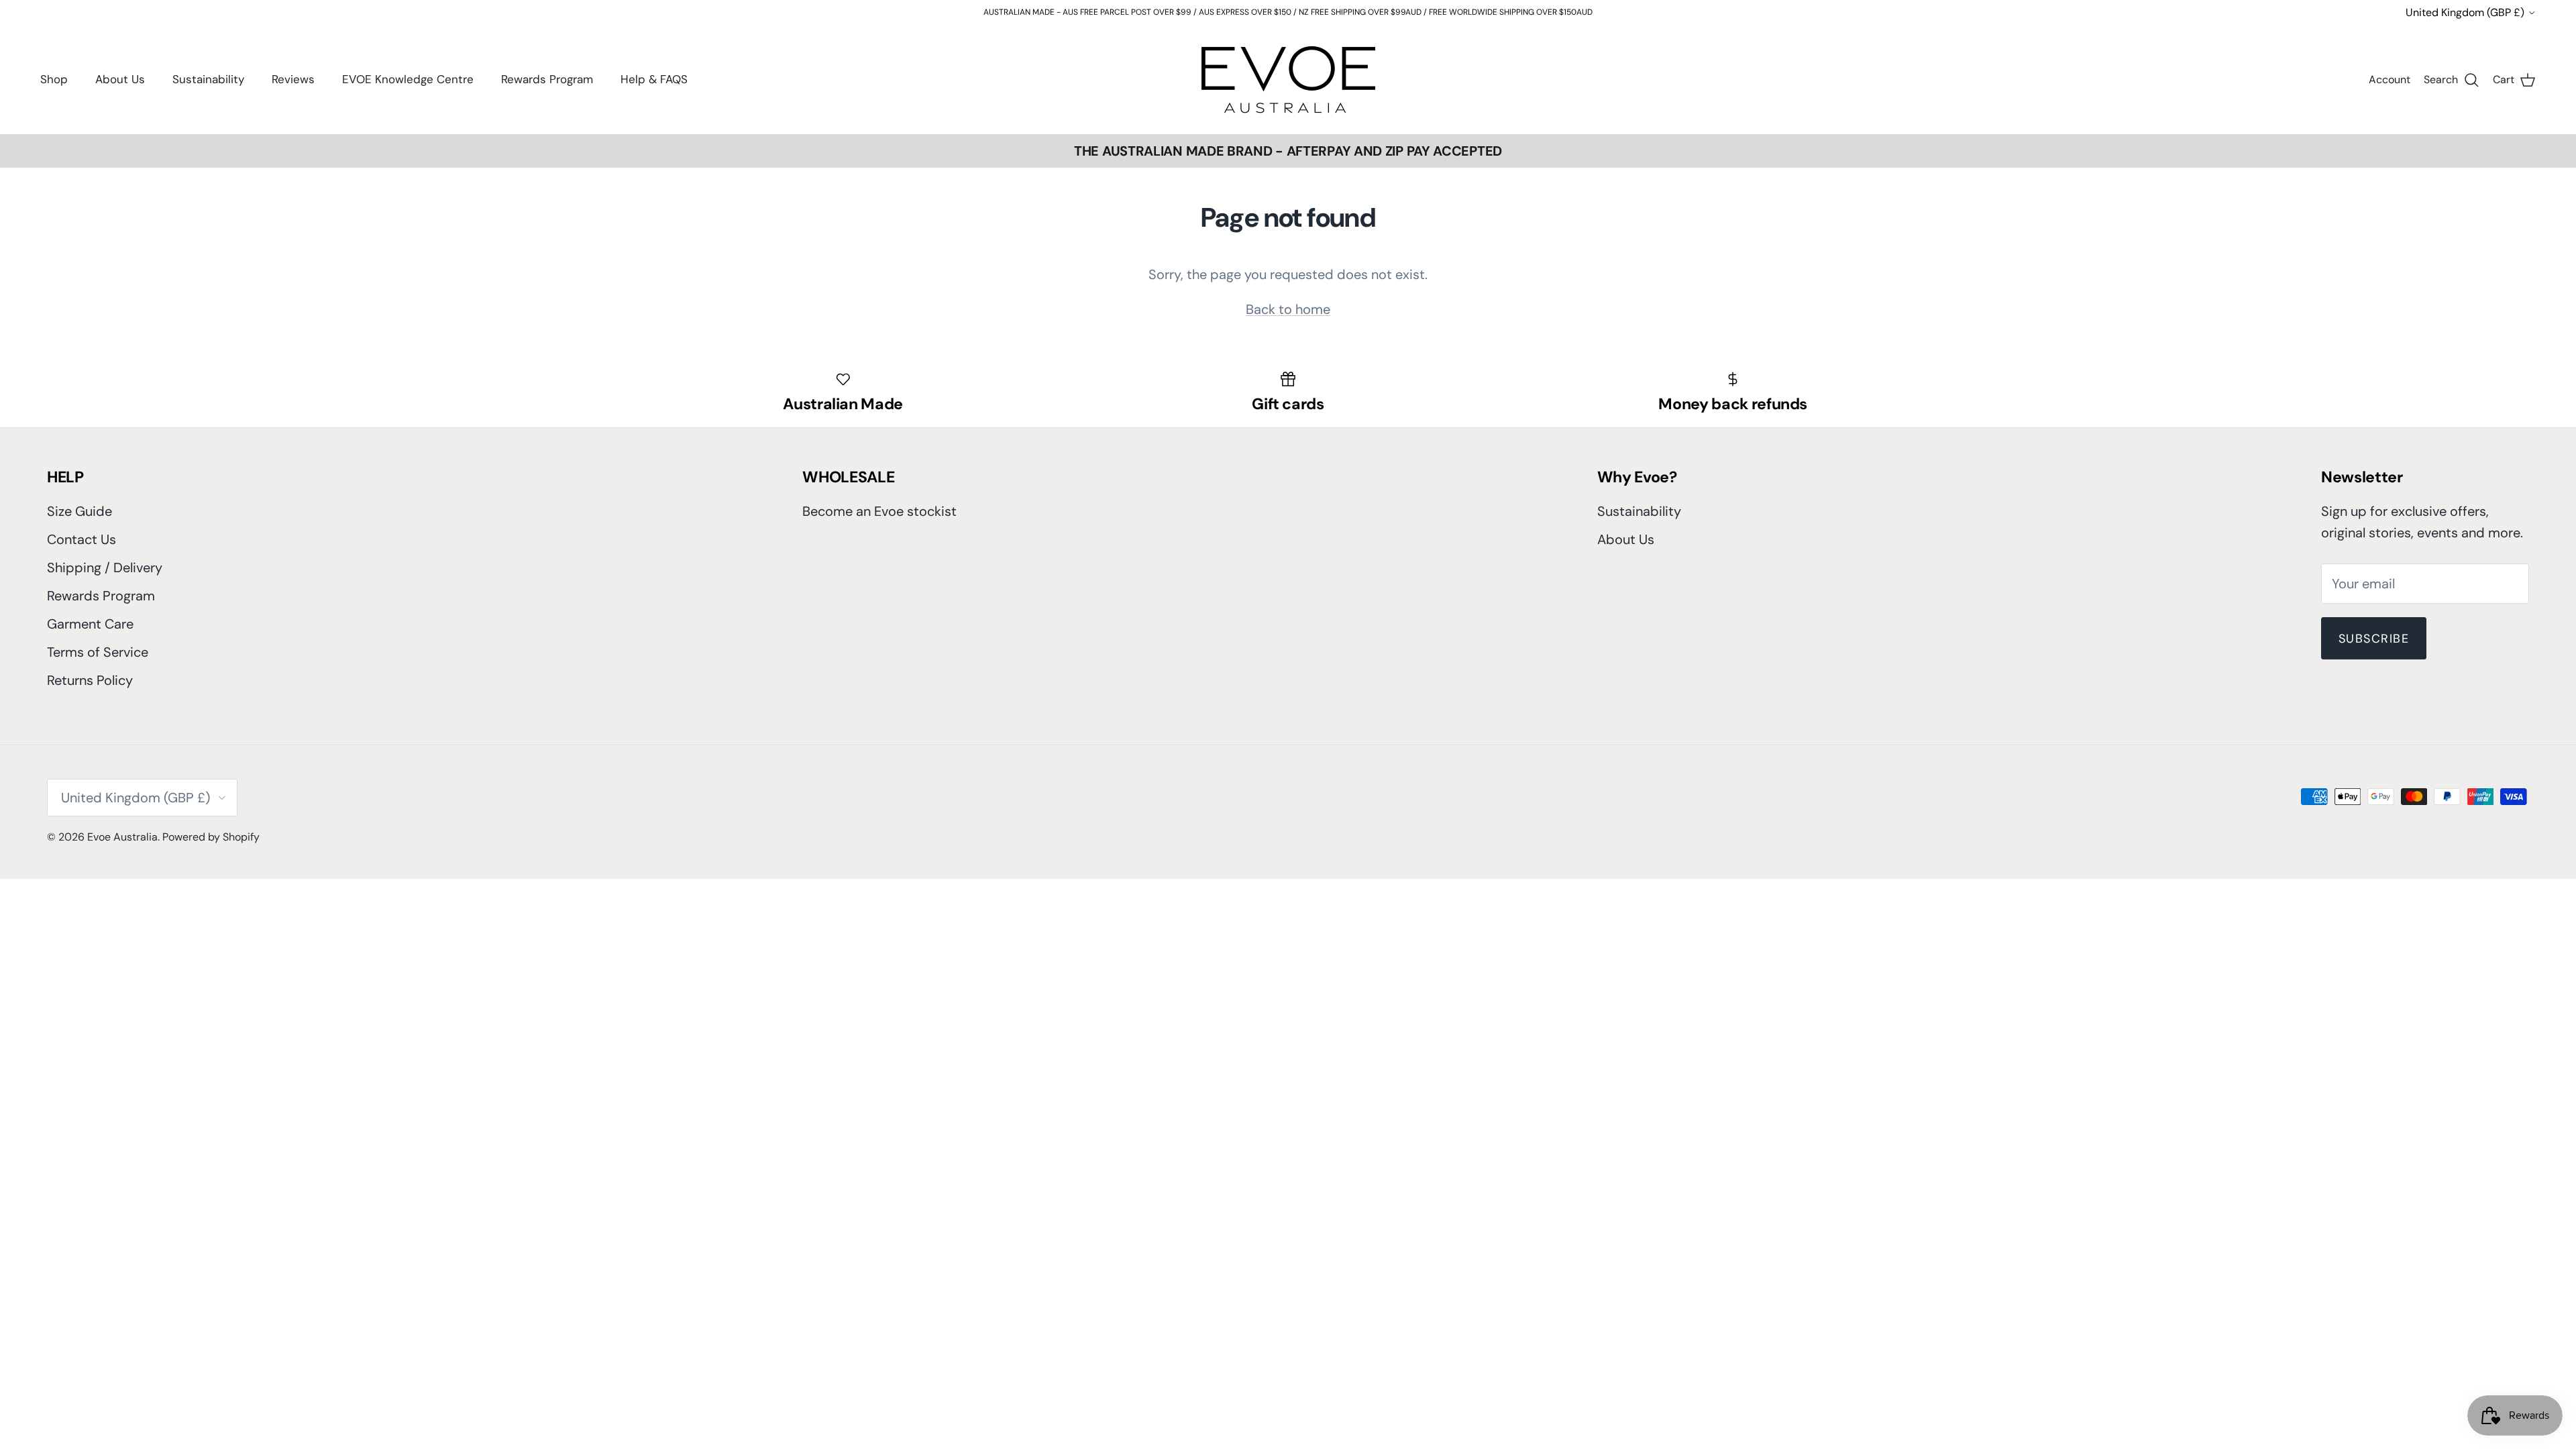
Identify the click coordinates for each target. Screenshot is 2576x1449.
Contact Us (82, 539)
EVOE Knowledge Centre (408, 79)
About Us (120, 79)
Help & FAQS (654, 79)
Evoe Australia (122, 837)
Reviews (293, 79)
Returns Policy (90, 680)
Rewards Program (547, 79)
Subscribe (2374, 639)
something (1298, 17)
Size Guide (79, 511)
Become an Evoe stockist (879, 511)
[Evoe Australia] (1288, 79)
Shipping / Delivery (105, 568)
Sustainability (208, 79)
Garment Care (90, 624)
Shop (54, 79)
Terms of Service (98, 652)
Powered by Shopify (211, 837)
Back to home (1288, 309)
